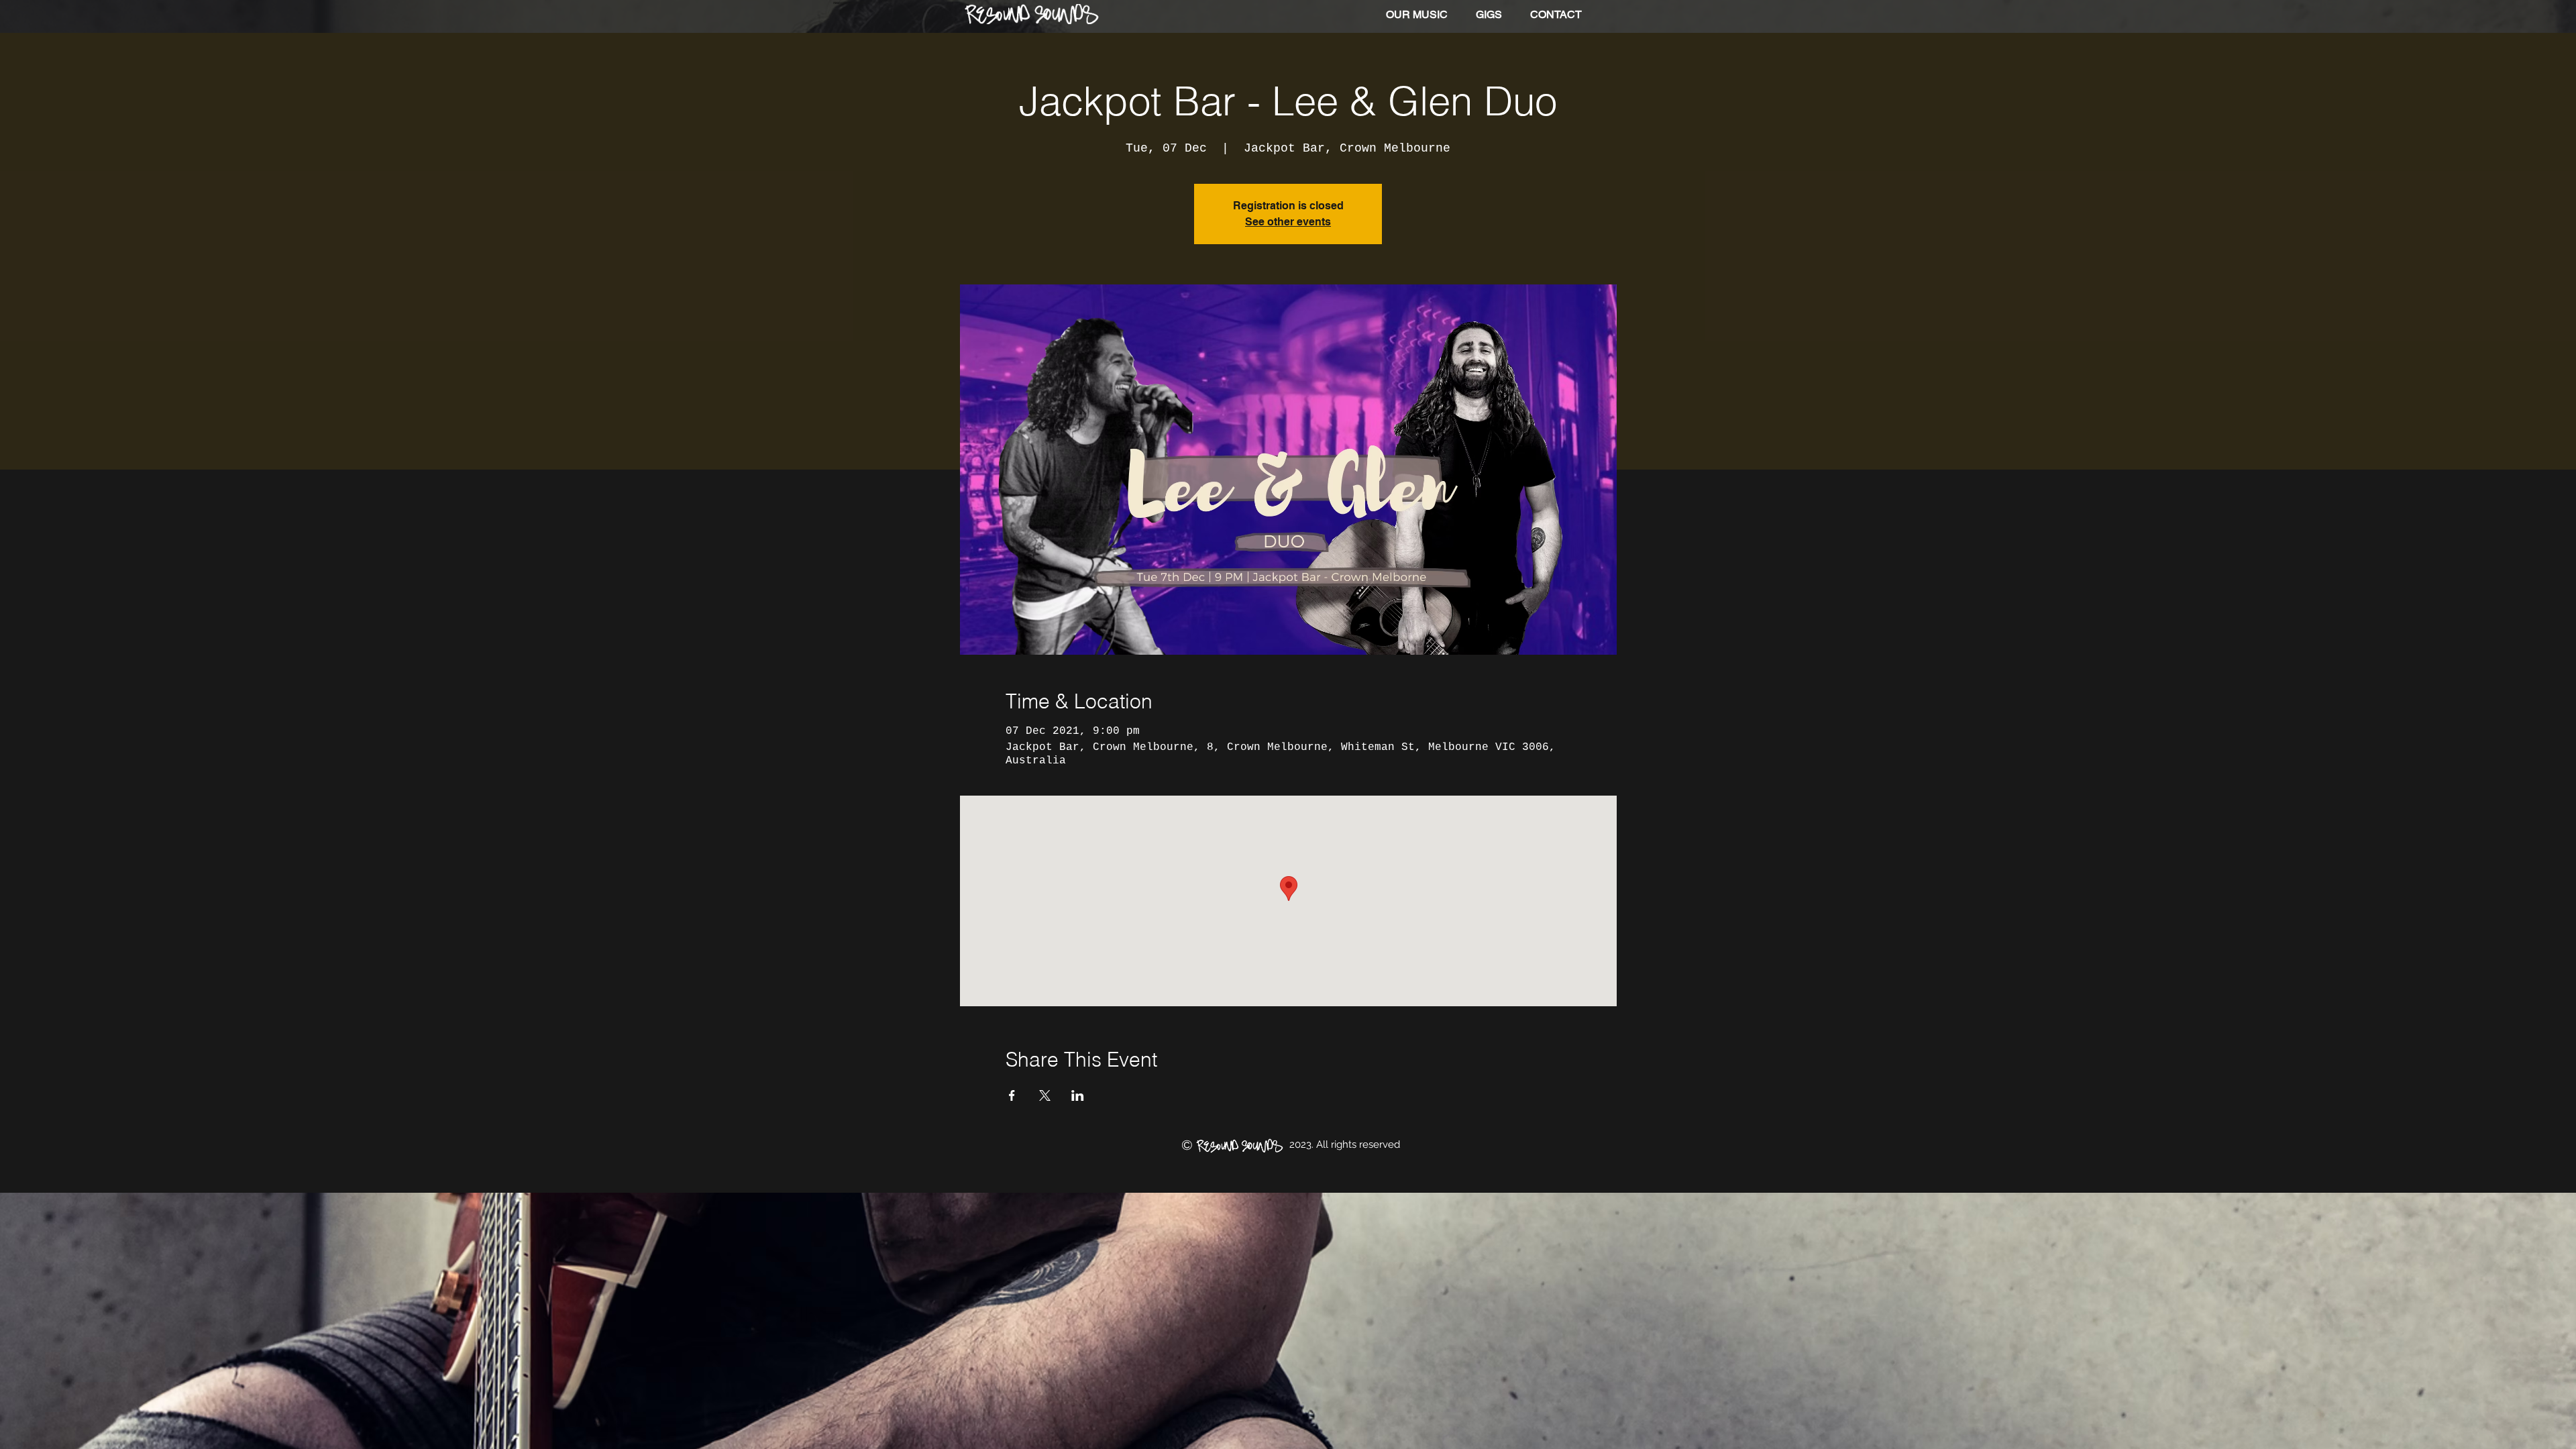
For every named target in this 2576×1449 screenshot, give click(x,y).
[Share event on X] (1045, 1095)
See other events (1288, 222)
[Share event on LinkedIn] (1078, 1095)
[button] (1417, 15)
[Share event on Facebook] (1012, 1095)
